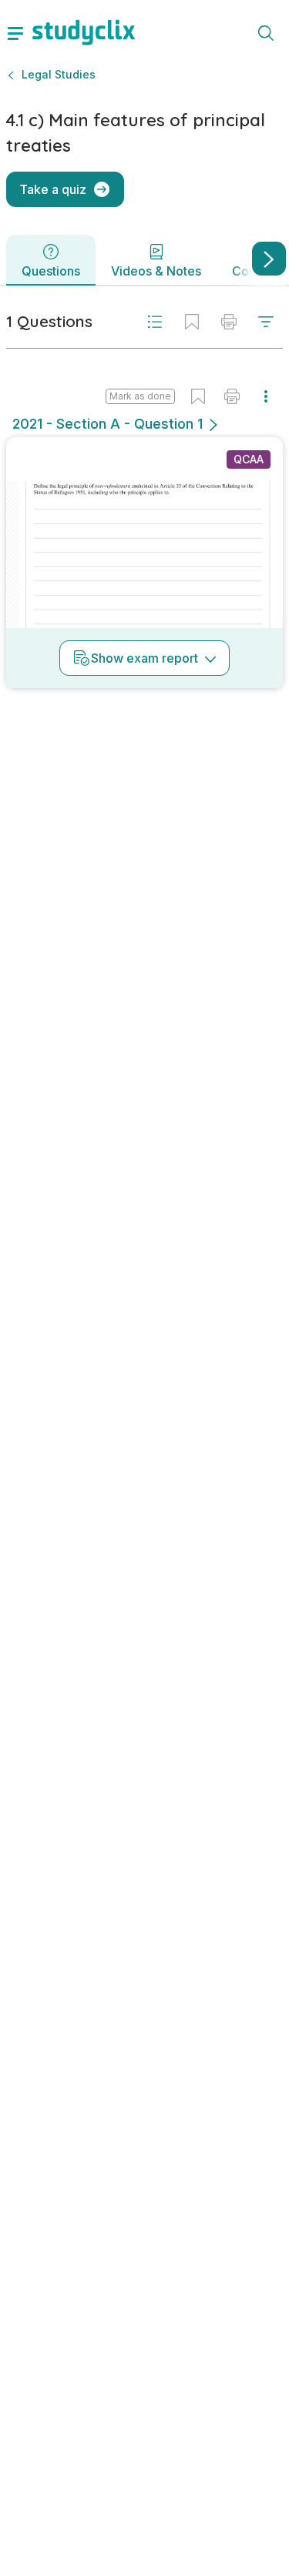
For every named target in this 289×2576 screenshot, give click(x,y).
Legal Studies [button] (59, 74)
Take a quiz (53, 189)
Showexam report (144, 658)
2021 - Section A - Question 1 (108, 424)
